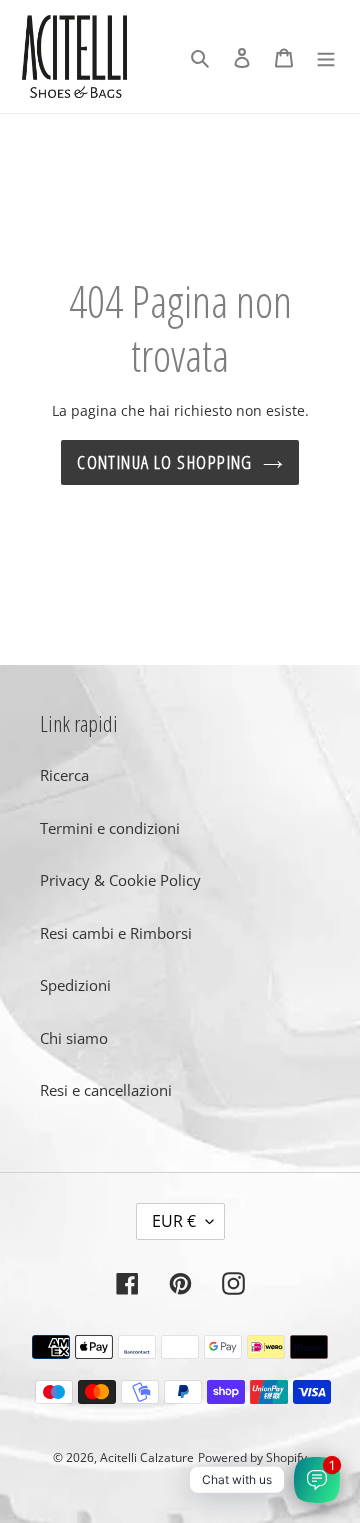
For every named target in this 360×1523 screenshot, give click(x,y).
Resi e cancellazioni (106, 1090)
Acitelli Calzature (147, 1457)
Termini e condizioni (110, 828)
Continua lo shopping (165, 462)
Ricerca (64, 775)
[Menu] (326, 56)
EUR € (174, 1221)
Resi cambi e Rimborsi (116, 933)
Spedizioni (75, 985)
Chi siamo (74, 1038)
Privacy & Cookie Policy (120, 880)
